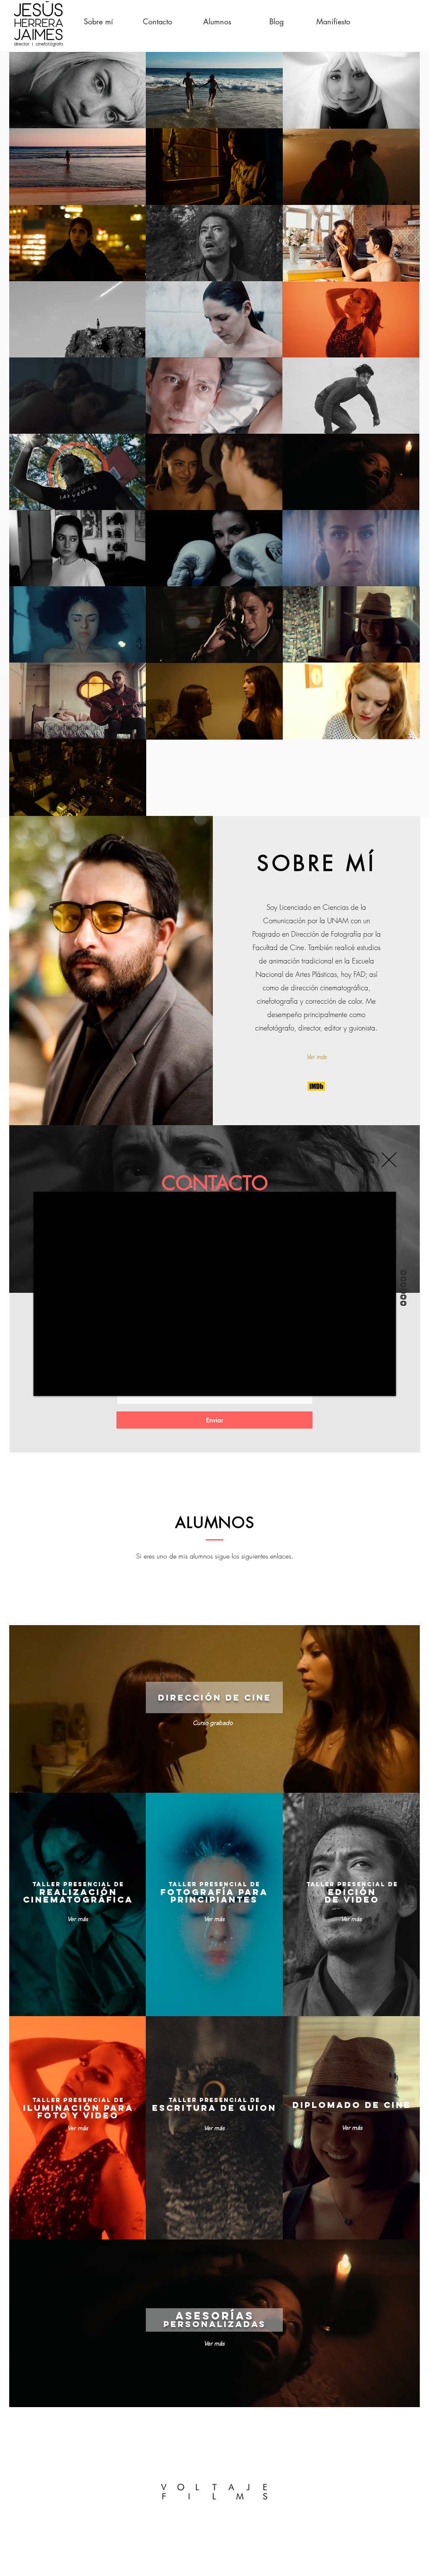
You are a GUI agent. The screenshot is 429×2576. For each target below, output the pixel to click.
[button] (389, 1160)
